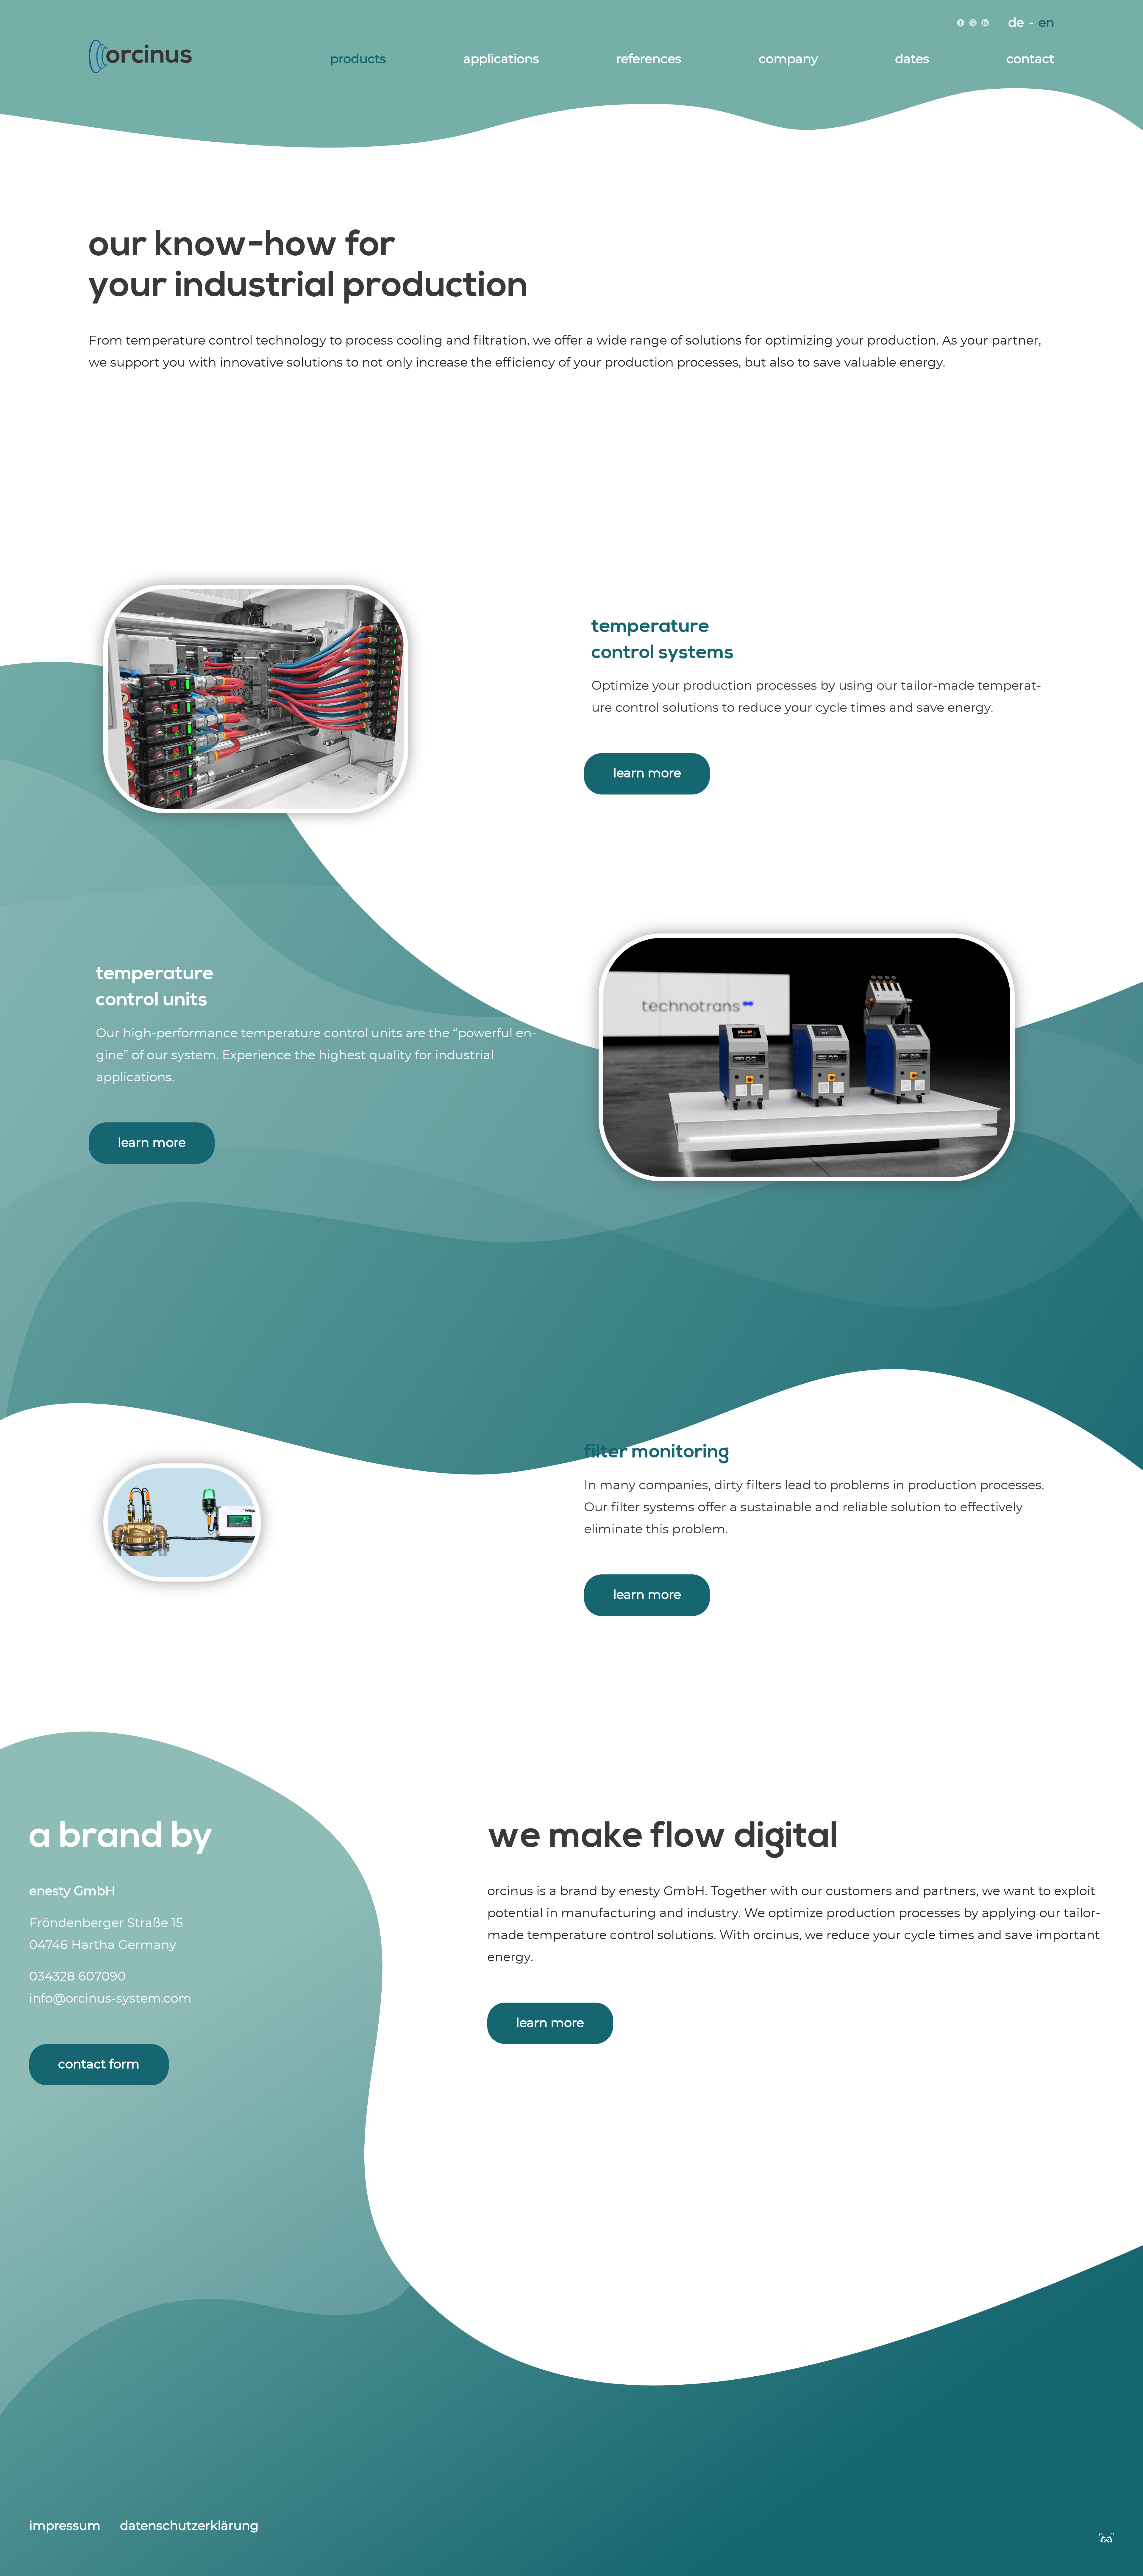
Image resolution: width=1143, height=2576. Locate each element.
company (788, 59)
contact (1030, 59)
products (358, 59)
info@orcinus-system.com (110, 1999)
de (1016, 23)
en (1046, 23)
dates (912, 59)
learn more (647, 773)
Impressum (65, 2526)
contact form (99, 2064)
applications (501, 59)
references (649, 59)
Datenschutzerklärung (189, 2526)
